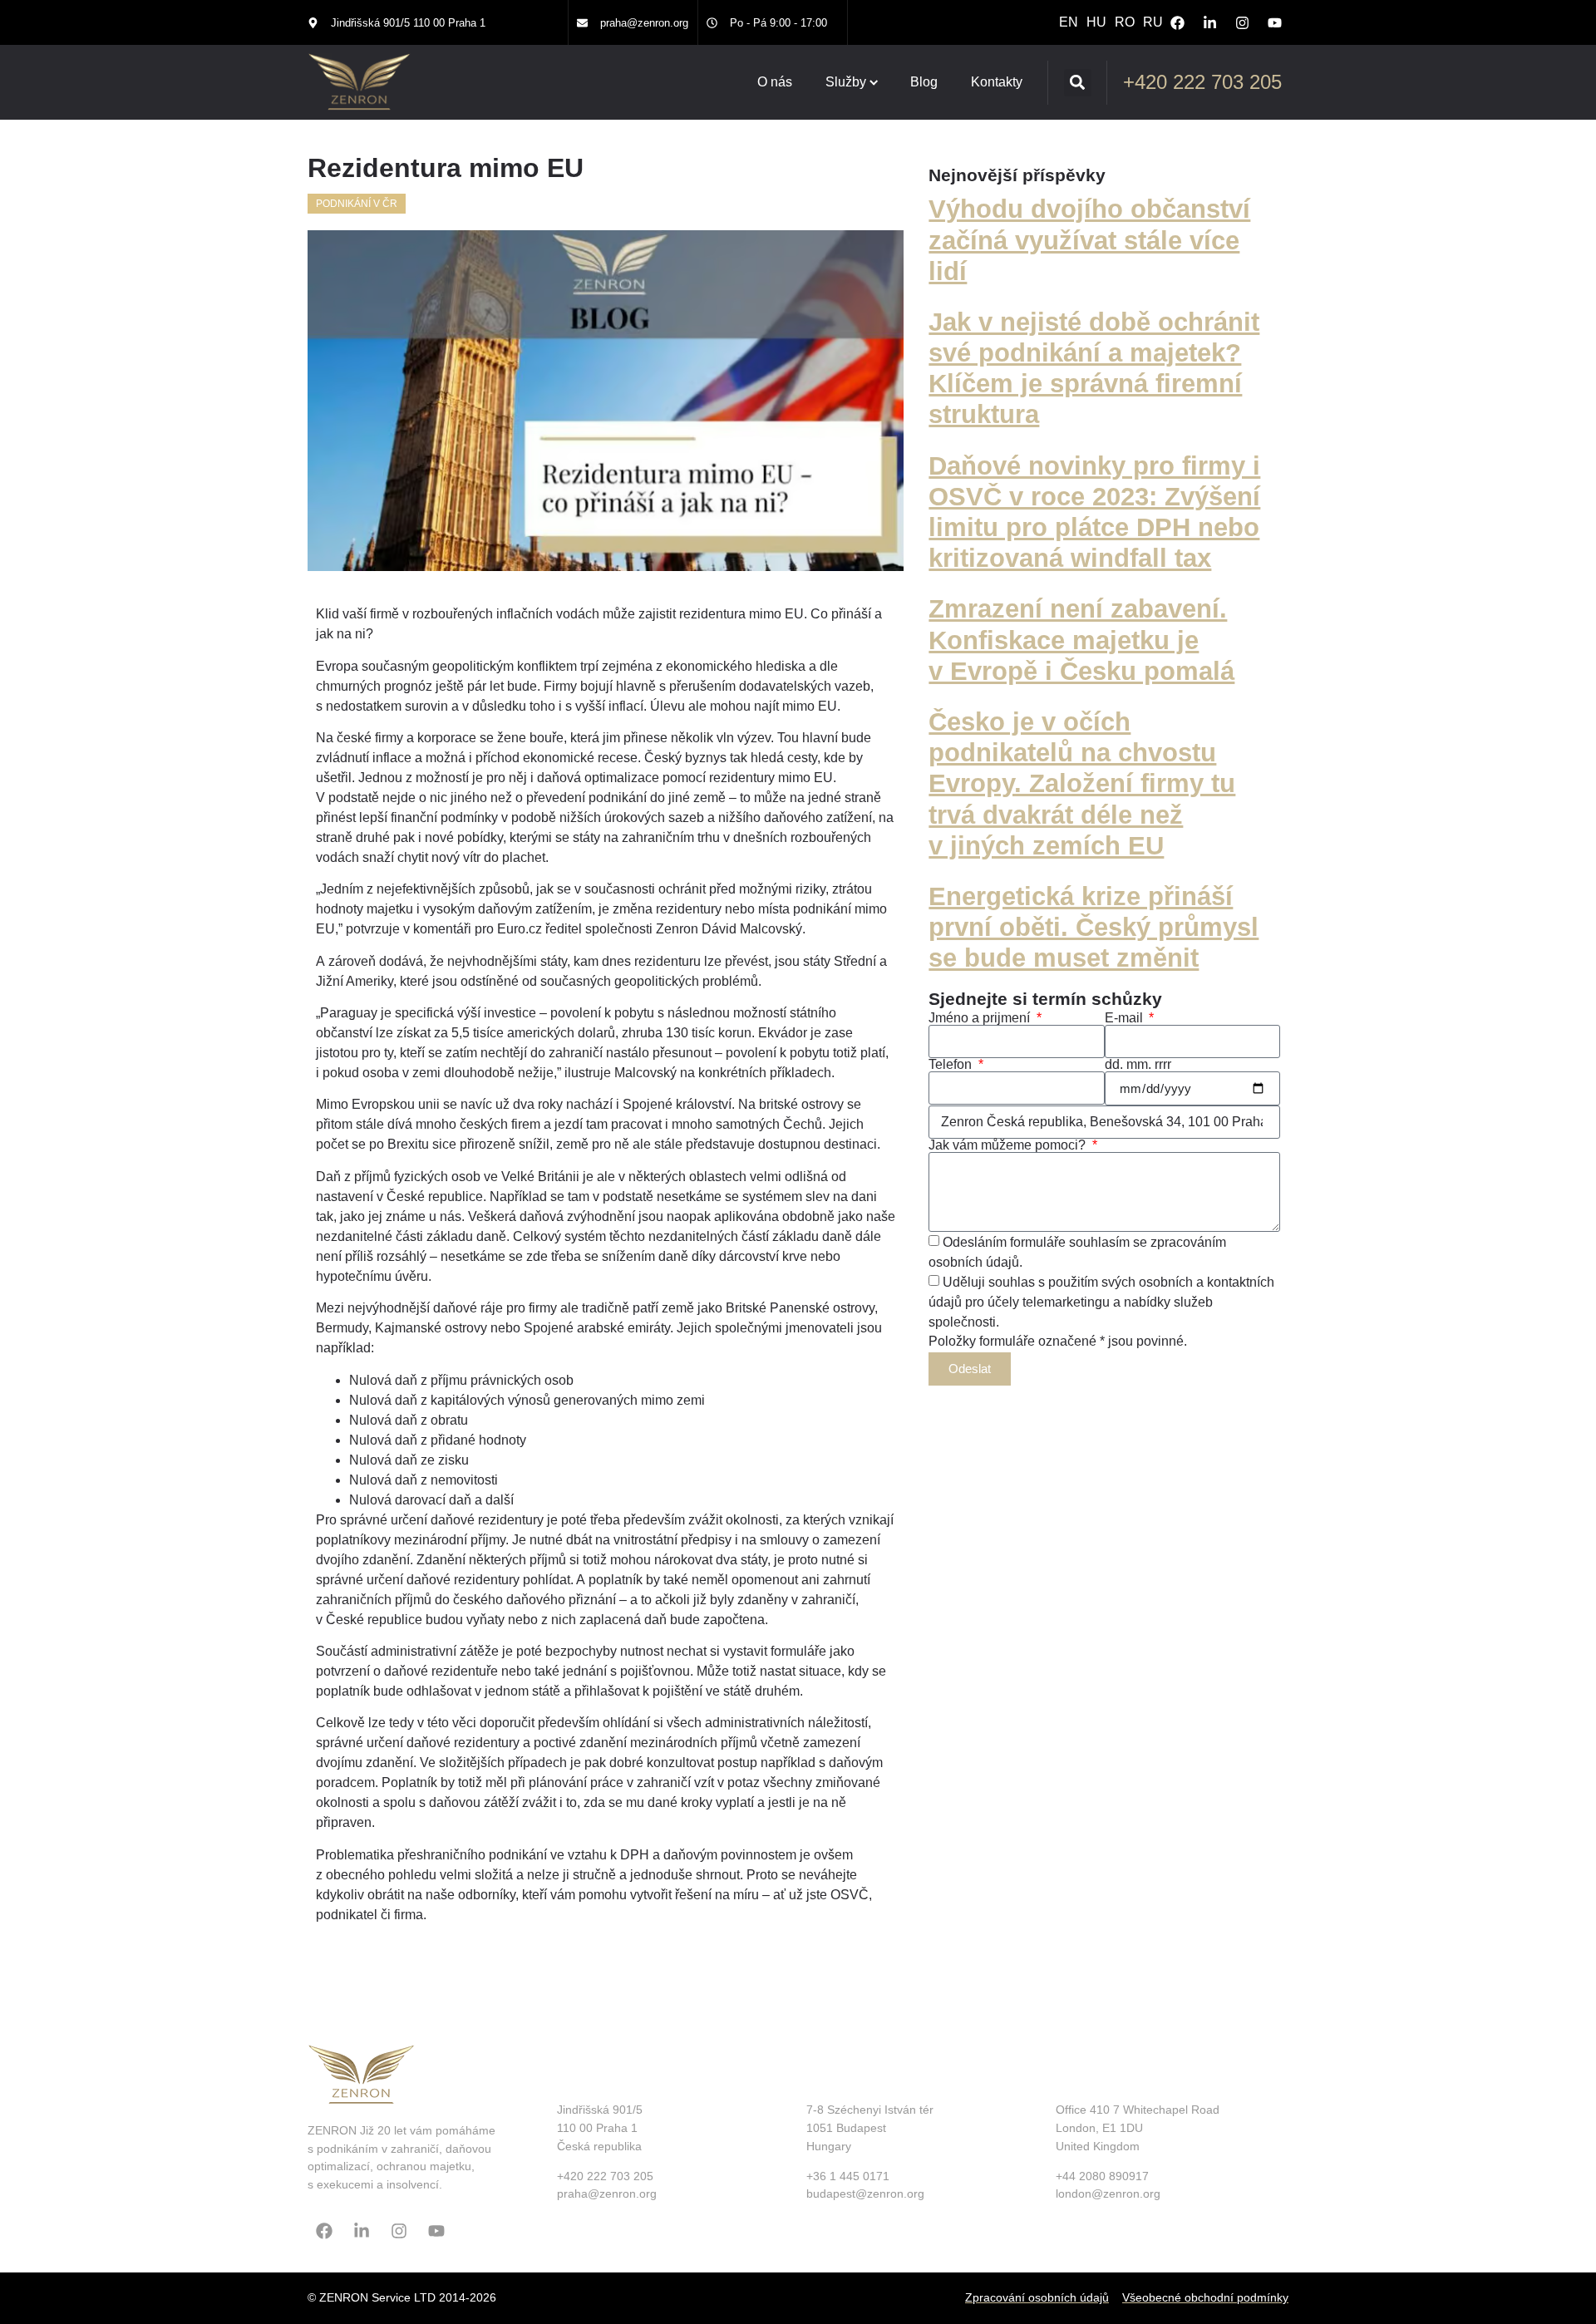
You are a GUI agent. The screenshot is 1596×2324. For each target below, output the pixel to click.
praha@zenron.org (644, 23)
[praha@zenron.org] (582, 23)
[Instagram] (1242, 22)
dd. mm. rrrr (1138, 1065)
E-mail (1126, 1018)
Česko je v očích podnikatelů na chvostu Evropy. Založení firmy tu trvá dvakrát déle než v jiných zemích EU (1082, 784)
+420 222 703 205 (1202, 82)
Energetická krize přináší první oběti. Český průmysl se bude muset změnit (1094, 927)
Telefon (952, 1065)
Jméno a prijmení (981, 1018)
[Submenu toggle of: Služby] (874, 83)
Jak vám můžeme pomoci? (1009, 1145)
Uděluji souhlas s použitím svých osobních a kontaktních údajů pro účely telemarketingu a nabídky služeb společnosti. (1101, 1301)
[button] (1078, 83)
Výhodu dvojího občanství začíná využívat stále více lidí (1089, 240)
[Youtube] (1274, 22)
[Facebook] (1177, 22)
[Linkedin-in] (1209, 22)
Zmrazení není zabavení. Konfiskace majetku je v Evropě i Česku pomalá (1081, 640)
